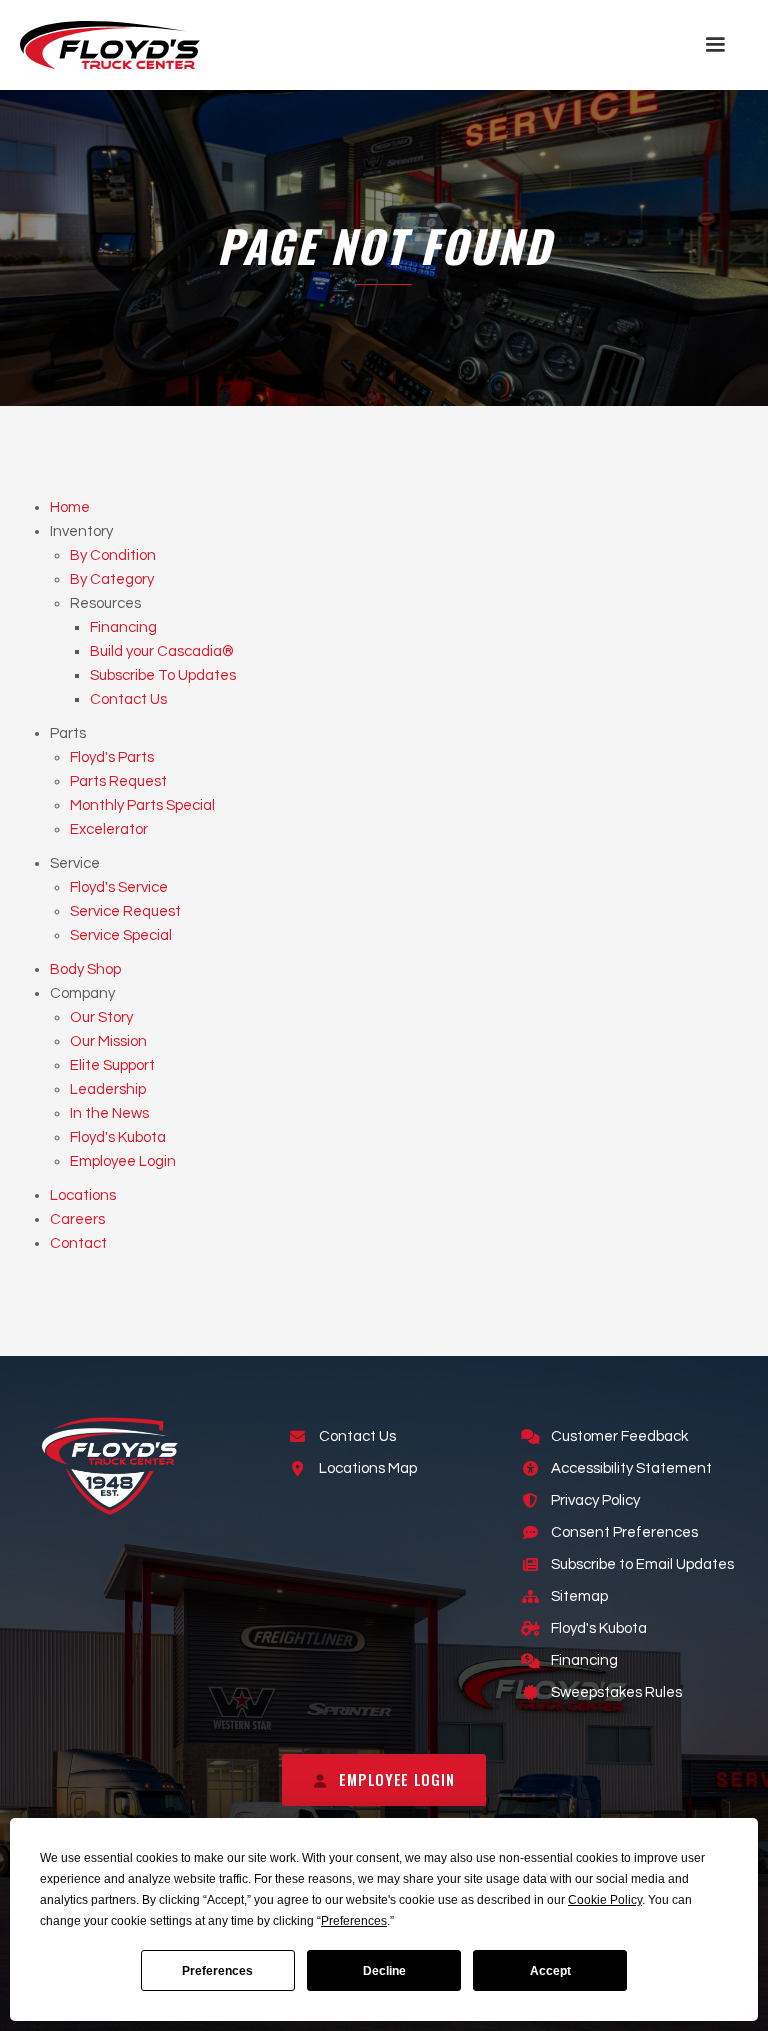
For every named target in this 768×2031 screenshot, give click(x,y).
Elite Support (112, 1065)
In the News (109, 1113)
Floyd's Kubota (118, 1137)
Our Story (101, 1017)
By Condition (113, 555)
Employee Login (123, 1161)
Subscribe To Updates (163, 675)
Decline (384, 1971)
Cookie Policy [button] (605, 1900)
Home (70, 507)
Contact (78, 1243)
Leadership (108, 1089)
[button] (715, 45)
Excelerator (109, 829)
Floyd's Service (119, 887)
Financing (123, 627)
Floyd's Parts (112, 757)
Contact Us (128, 699)
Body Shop (85, 969)
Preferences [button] (354, 1921)
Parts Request (118, 781)
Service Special (121, 935)
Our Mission (108, 1041)
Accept (550, 1971)
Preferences (217, 1971)
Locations (83, 1195)
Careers (77, 1219)
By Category (112, 579)
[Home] (110, 45)
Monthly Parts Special (142, 805)
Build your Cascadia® (162, 651)
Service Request (125, 911)
